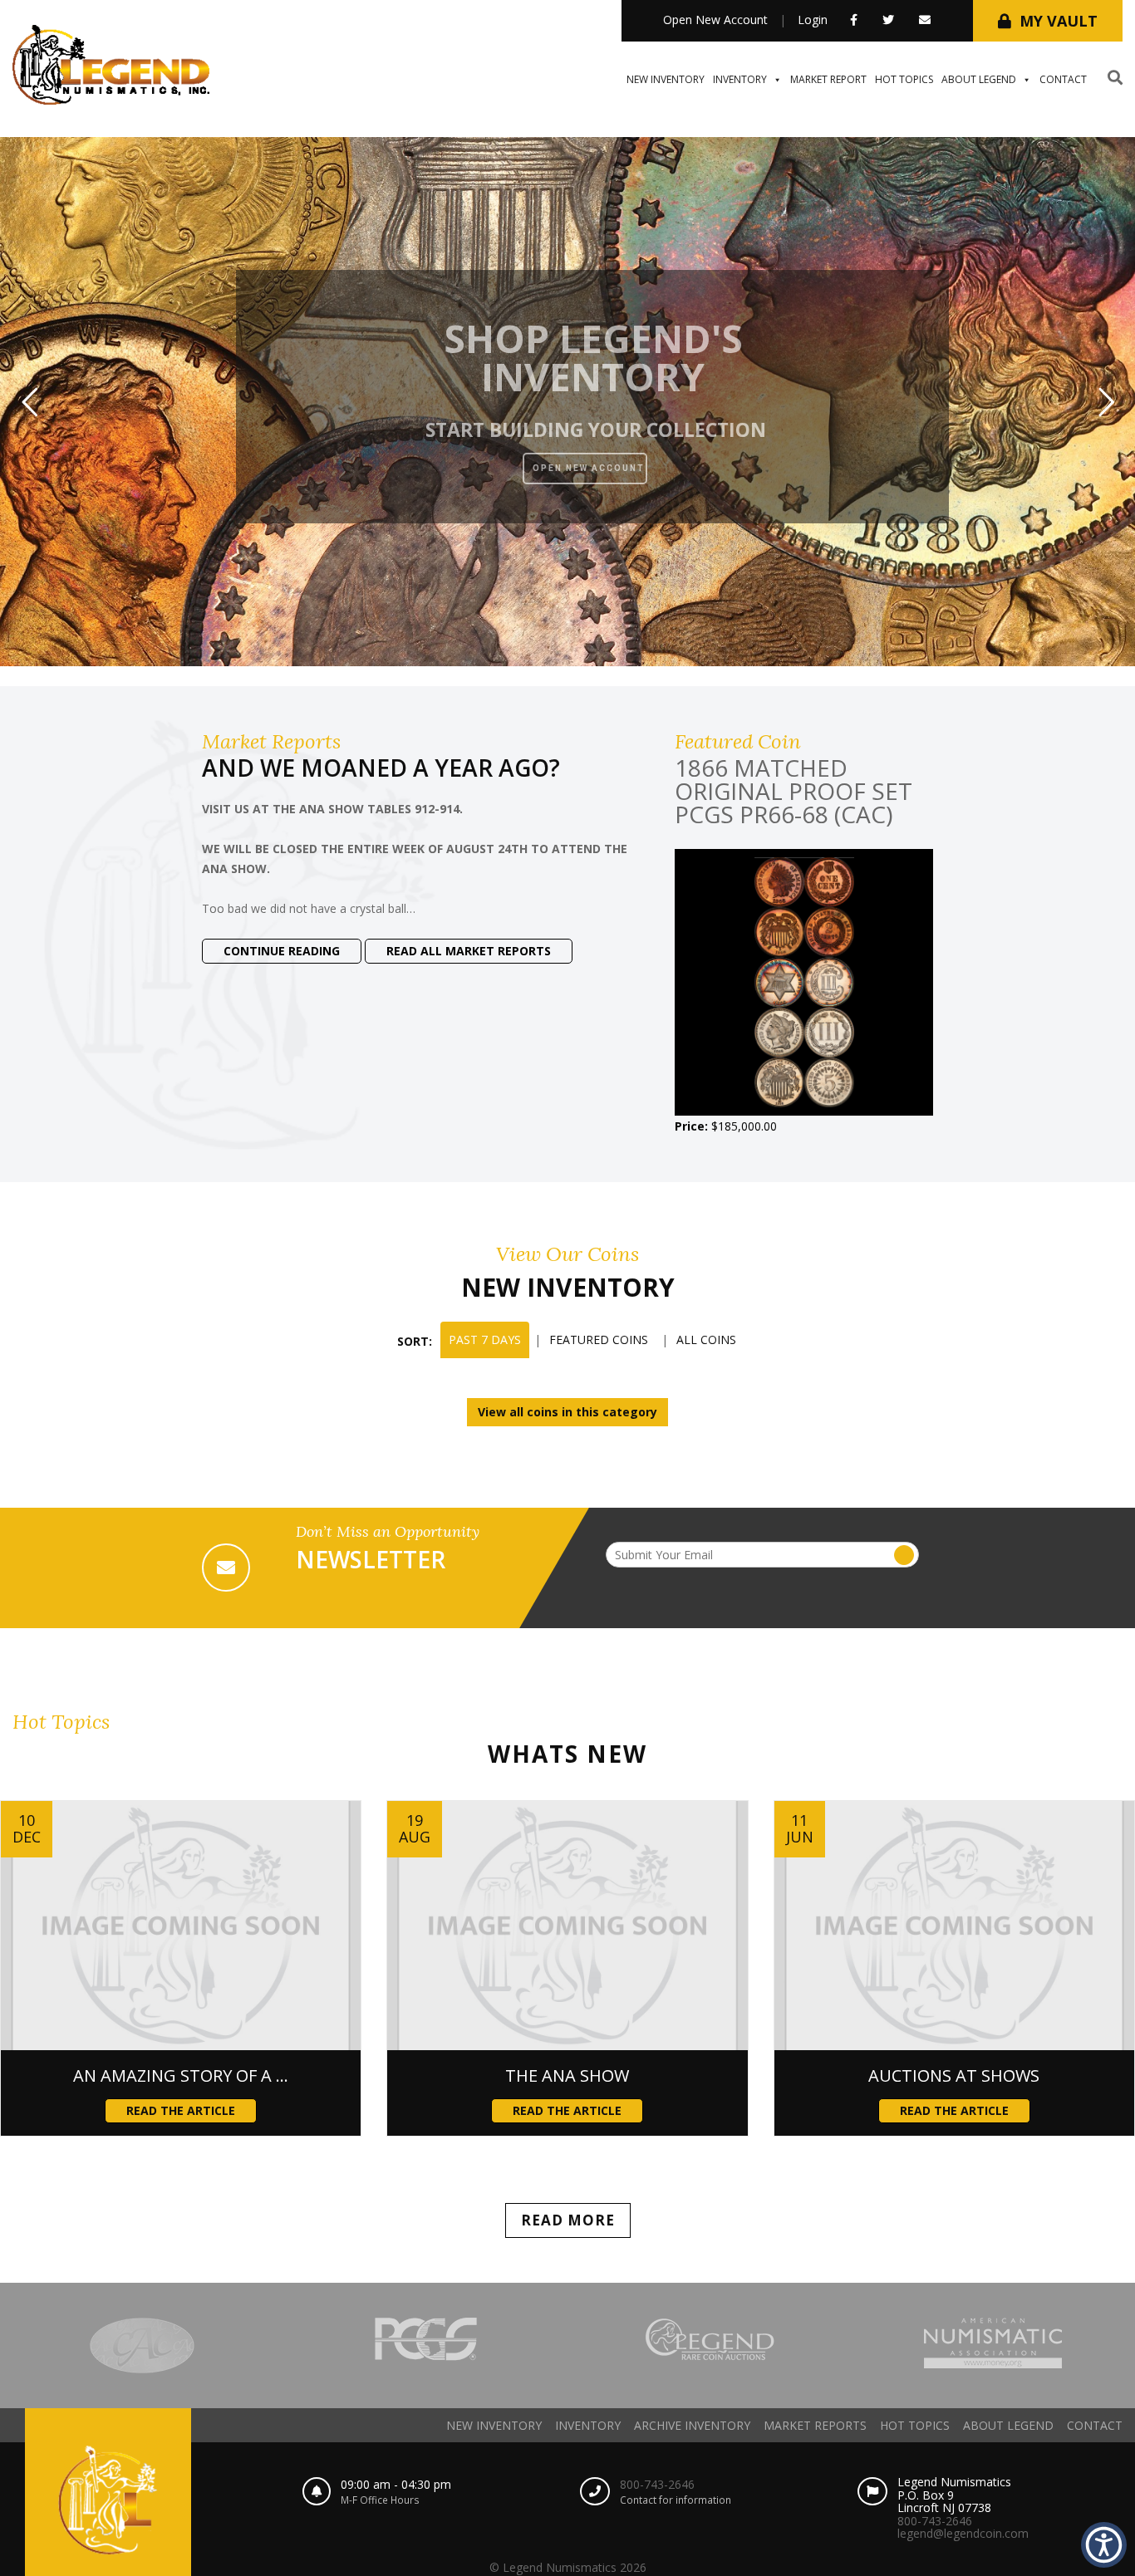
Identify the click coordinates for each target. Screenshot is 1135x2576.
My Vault (1059, 21)
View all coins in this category (567, 1412)
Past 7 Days (485, 1340)
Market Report (828, 79)
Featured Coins (599, 1340)
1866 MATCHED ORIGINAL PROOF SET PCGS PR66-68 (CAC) (794, 791)
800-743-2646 (657, 2484)
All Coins (706, 1340)
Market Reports (815, 2425)
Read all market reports (469, 951)
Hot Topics (904, 79)
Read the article (181, 2110)
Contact (1063, 79)
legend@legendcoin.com (963, 2533)
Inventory (740, 79)
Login (813, 20)
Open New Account (715, 20)
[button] (1104, 2545)
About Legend (979, 79)
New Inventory (666, 79)
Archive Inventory (692, 2425)
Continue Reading (282, 951)
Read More (568, 2220)
